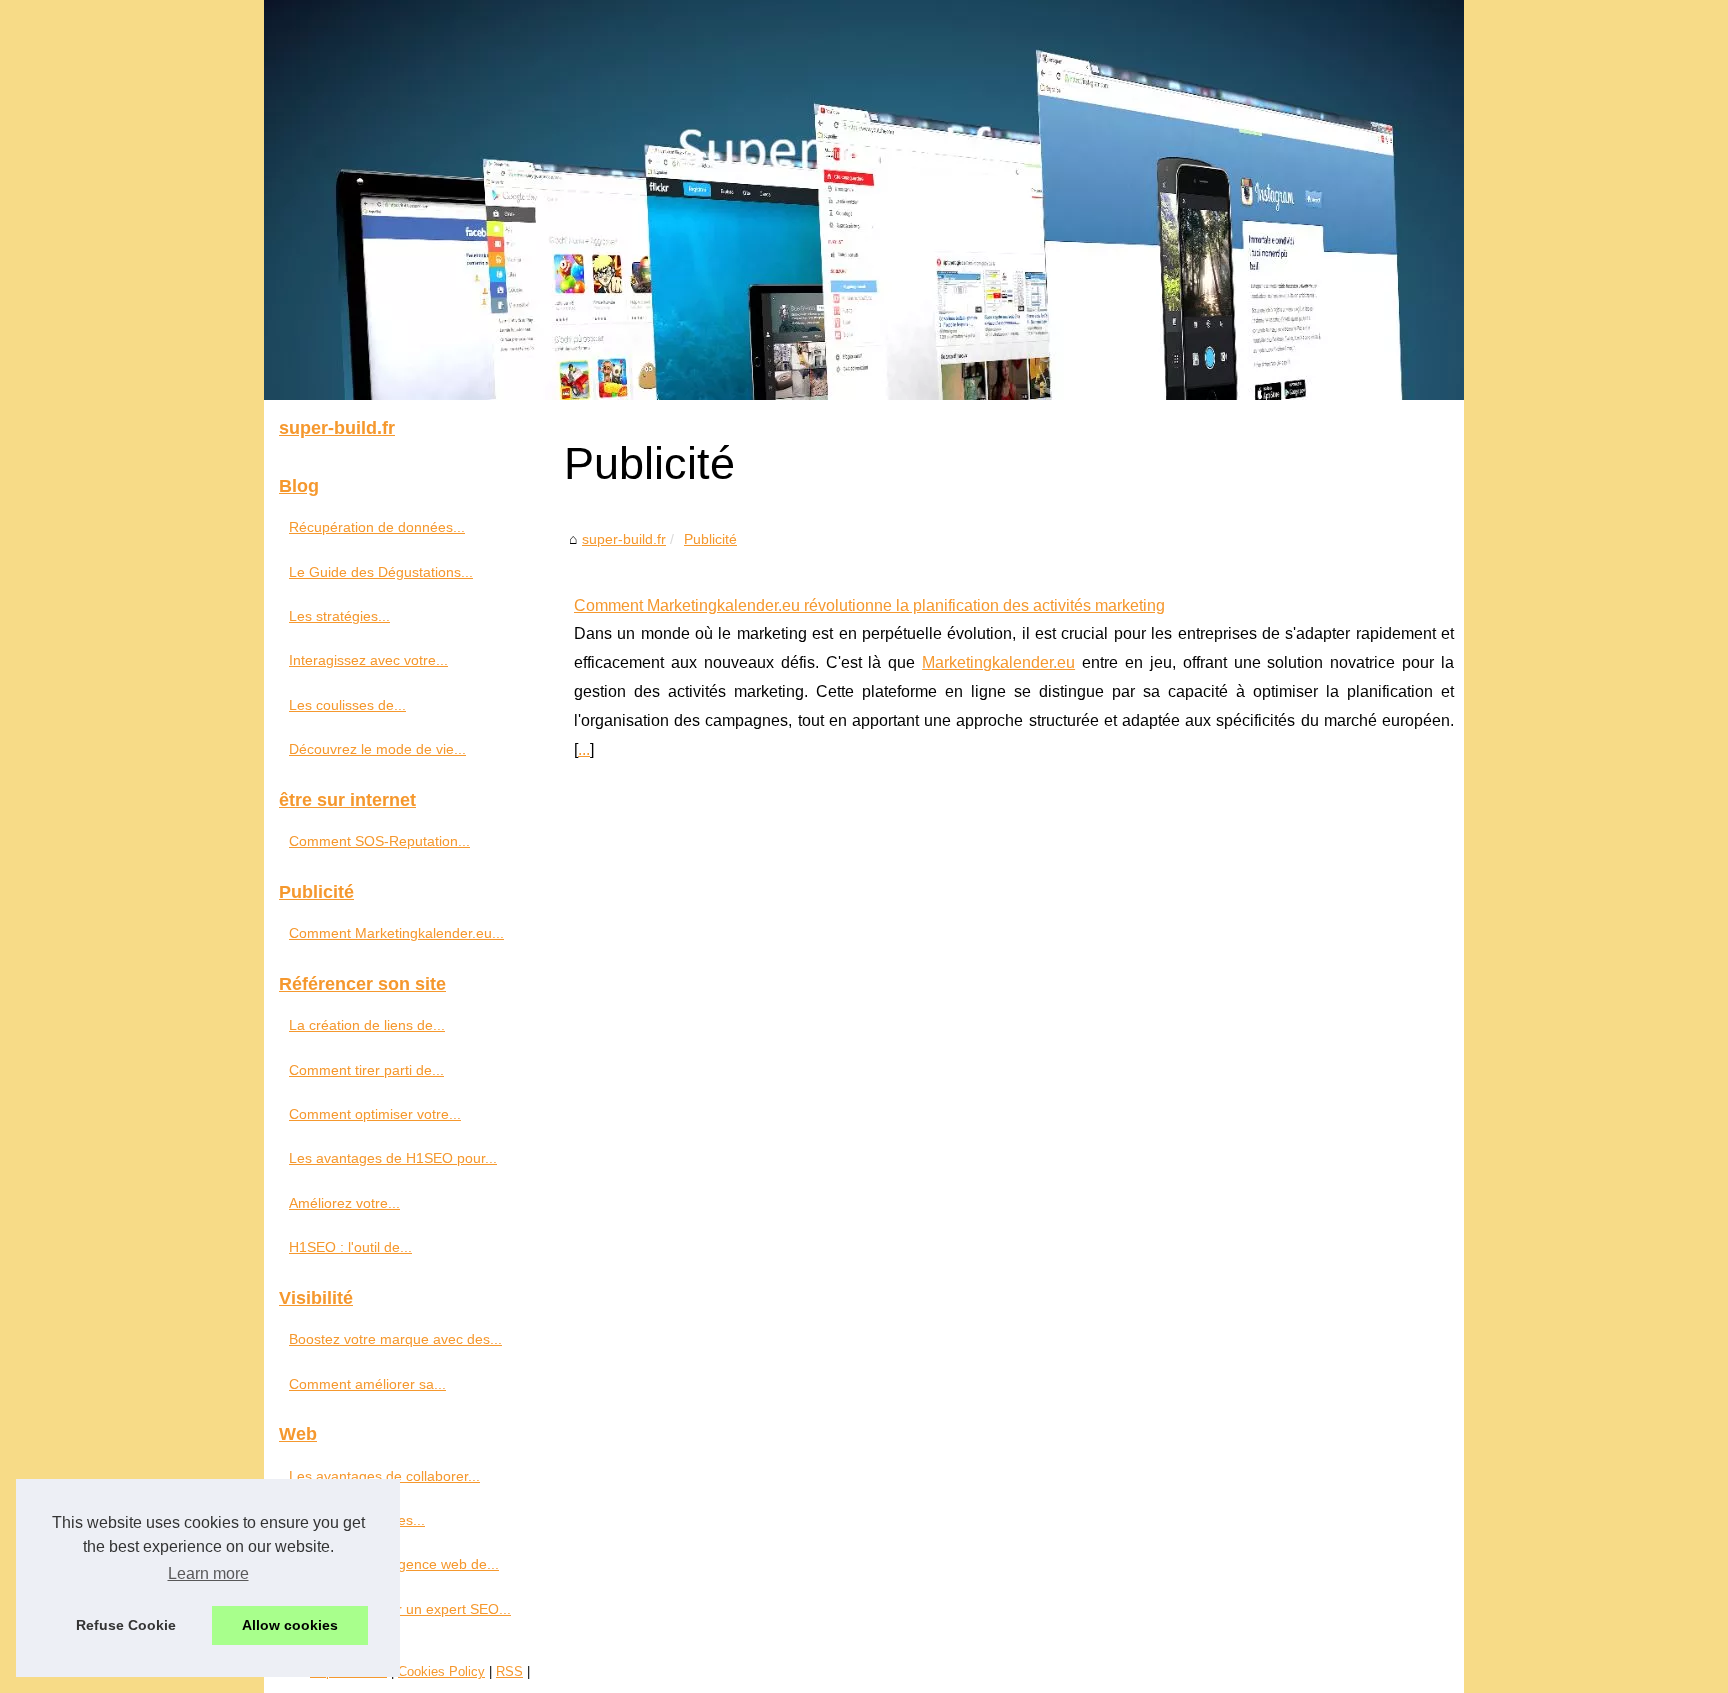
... (584, 749)
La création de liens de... (367, 1025)
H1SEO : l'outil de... (350, 1247)
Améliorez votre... (344, 1203)
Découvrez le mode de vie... (377, 749)
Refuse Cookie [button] (126, 1625)
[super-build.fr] (864, 200)
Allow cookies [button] (290, 1625)
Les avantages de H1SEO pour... (393, 1158)
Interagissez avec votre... (368, 660)
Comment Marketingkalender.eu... (396, 933)
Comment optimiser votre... (375, 1114)
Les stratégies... (339, 616)
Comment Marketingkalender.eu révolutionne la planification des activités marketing (869, 605)
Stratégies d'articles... (357, 1520)
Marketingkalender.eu (998, 662)
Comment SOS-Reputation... (379, 841)
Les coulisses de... (347, 705)
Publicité (710, 539)
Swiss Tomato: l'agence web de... (394, 1564)
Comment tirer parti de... (366, 1070)
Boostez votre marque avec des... (395, 1339)
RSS (509, 1671)
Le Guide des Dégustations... (381, 572)
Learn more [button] (208, 1573)
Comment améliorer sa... (367, 1384)
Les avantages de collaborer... (384, 1476)
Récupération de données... (377, 527)
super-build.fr (624, 539)
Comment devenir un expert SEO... (400, 1609)
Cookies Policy (441, 1671)
